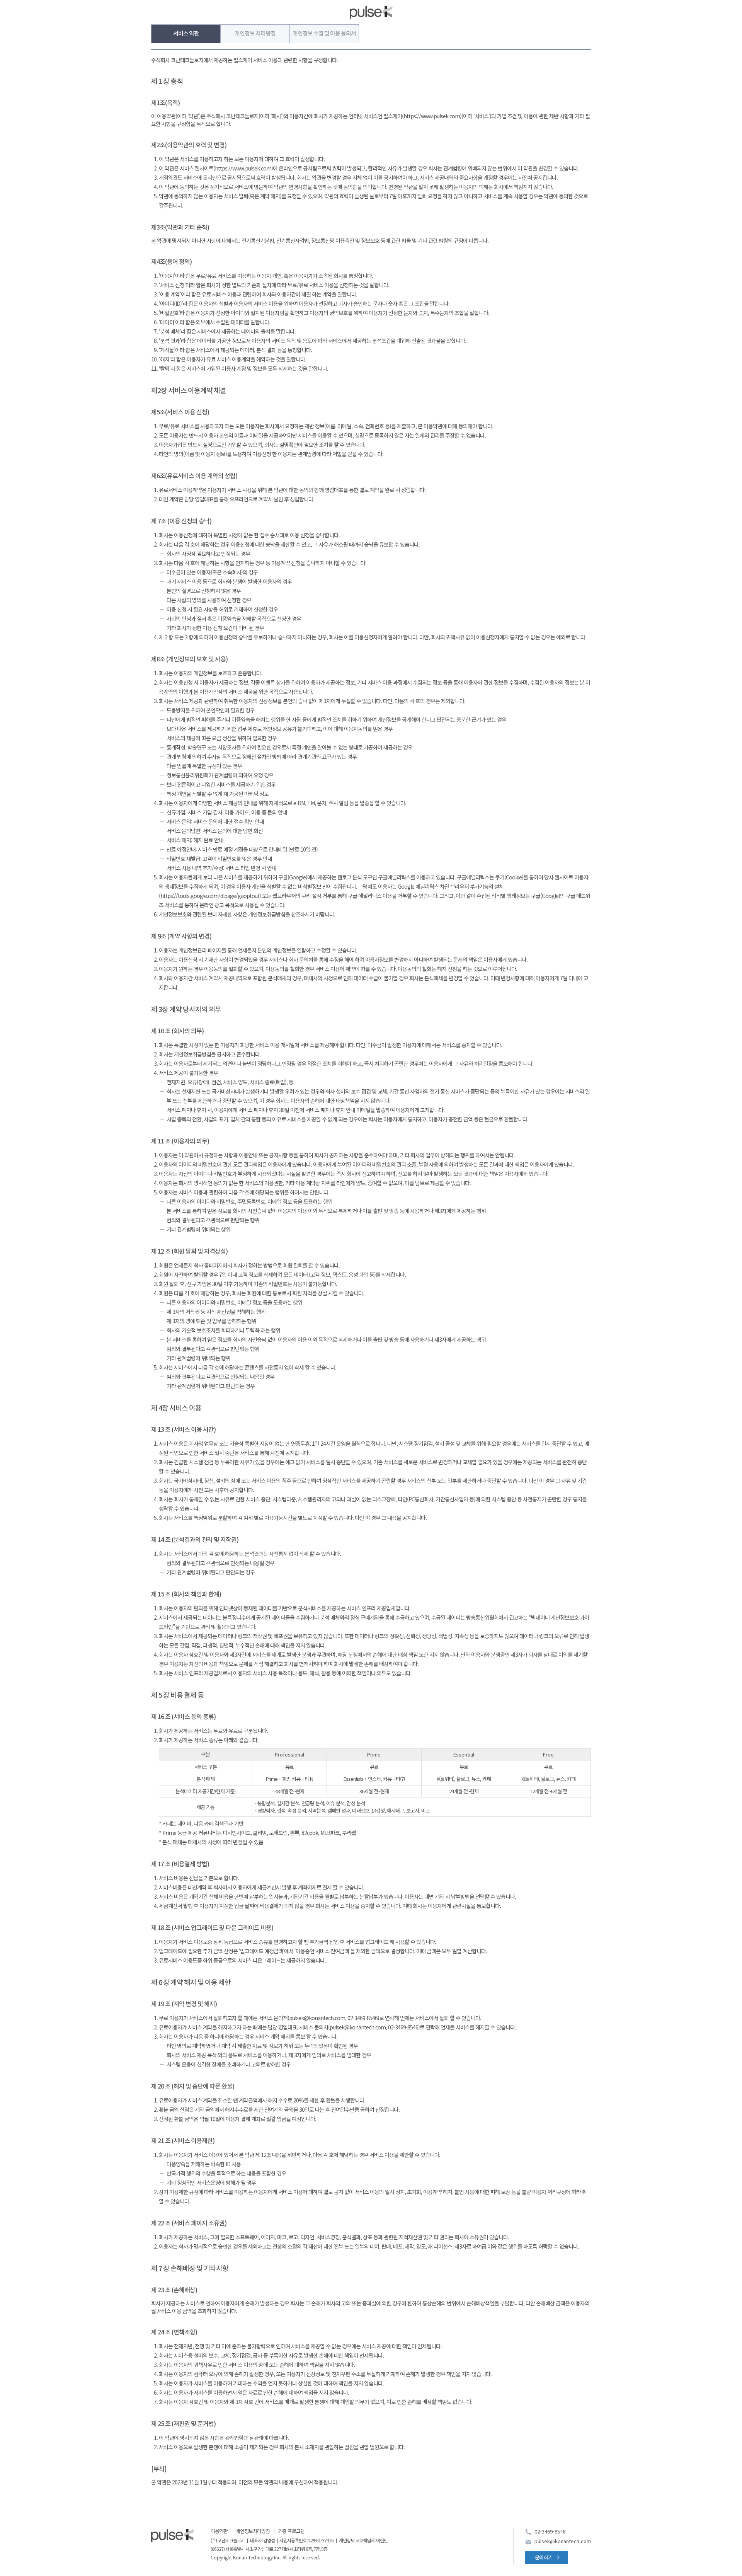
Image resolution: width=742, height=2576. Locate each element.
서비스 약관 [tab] (186, 34)
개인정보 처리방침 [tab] (255, 34)
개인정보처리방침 (253, 2531)
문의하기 (544, 2557)
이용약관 (219, 2531)
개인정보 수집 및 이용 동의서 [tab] (324, 34)
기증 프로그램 (291, 2531)
